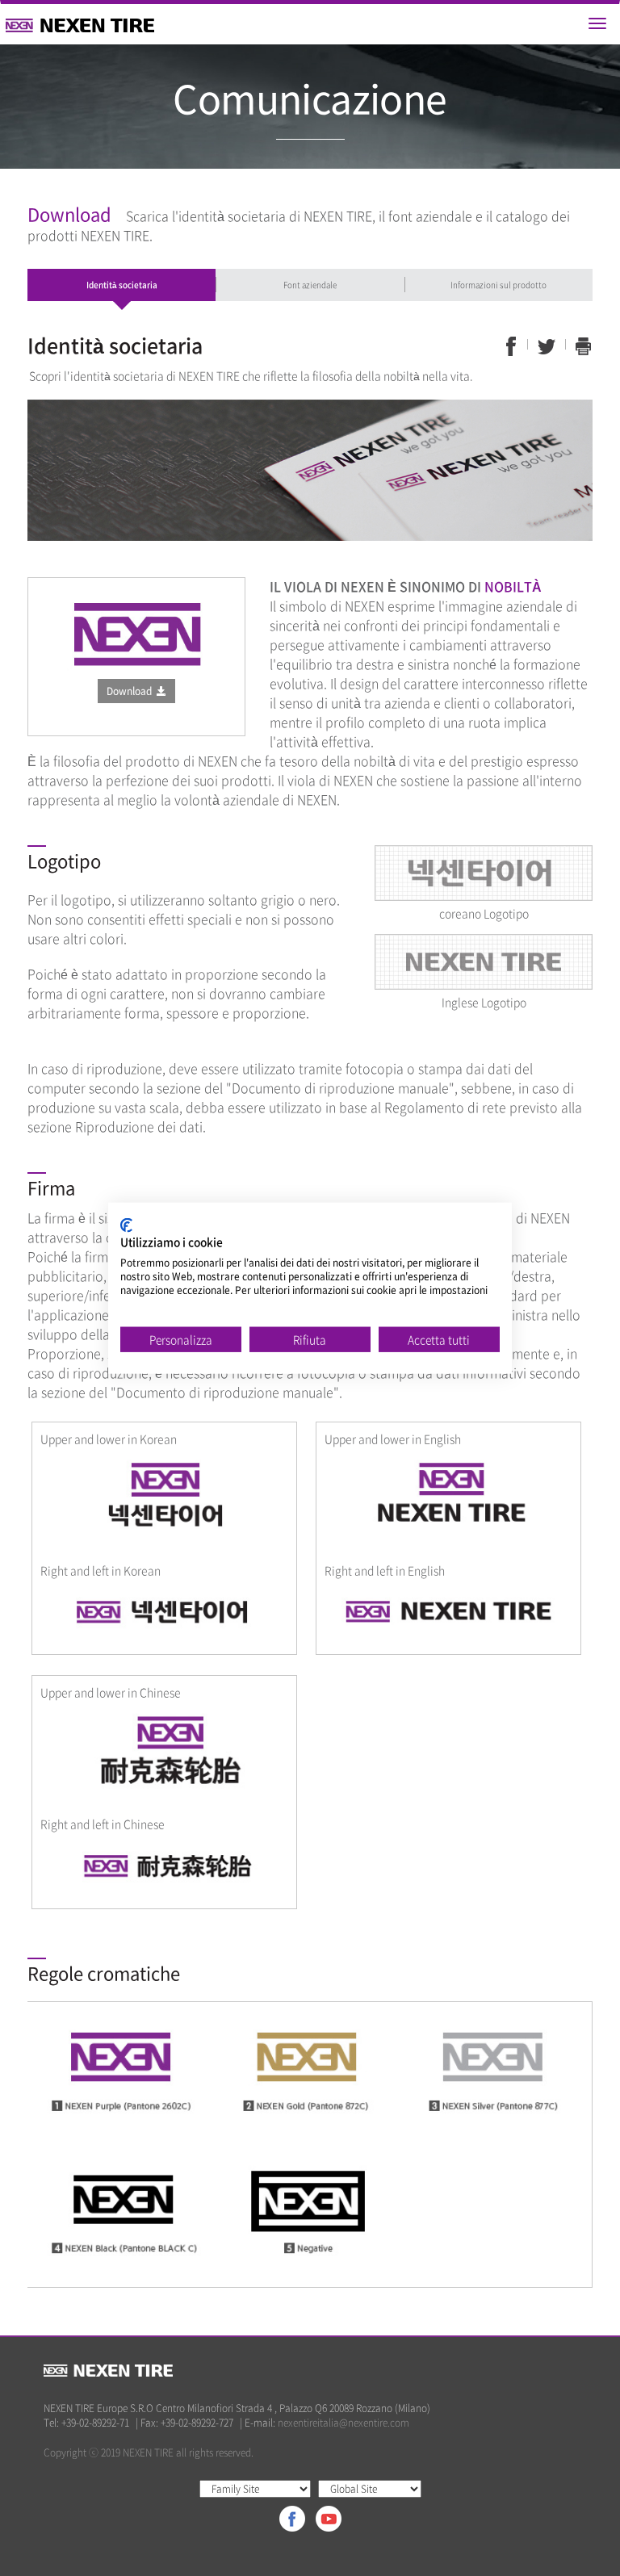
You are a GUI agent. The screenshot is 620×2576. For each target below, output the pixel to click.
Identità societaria (122, 285)
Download (132, 691)
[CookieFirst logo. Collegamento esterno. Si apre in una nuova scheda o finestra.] (126, 1225)
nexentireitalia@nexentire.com (344, 2423)
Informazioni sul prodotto (499, 285)
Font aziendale (310, 285)
